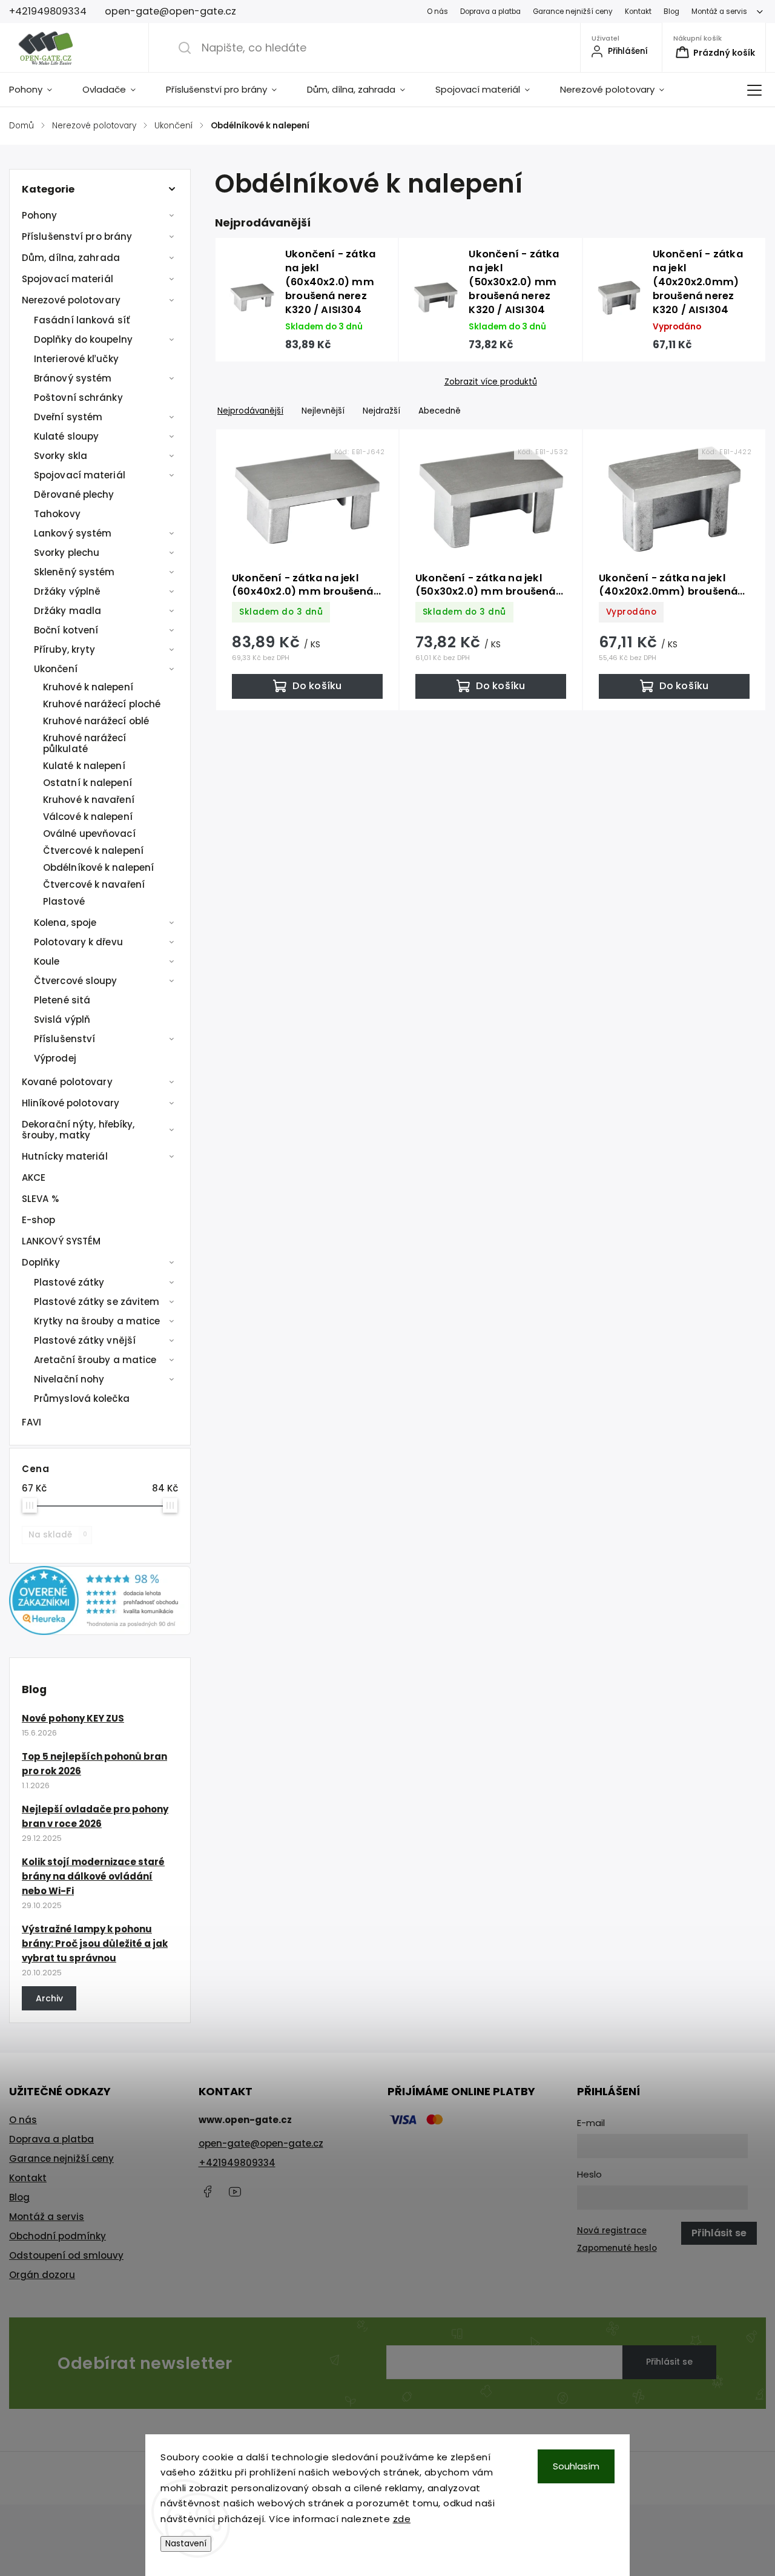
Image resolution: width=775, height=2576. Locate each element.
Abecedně (440, 411)
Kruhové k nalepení (88, 687)
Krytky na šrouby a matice (97, 1321)
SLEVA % (40, 1199)
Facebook (208, 2191)
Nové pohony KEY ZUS (73, 1718)
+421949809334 (237, 2163)
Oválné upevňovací (89, 834)
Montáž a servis (719, 12)
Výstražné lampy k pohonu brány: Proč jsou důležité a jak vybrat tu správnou (95, 1944)
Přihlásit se (669, 2362)
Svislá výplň (62, 1019)
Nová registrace (612, 2231)
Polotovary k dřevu (78, 942)
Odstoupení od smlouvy (66, 2255)
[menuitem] (38, 90)
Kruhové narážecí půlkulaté (85, 743)
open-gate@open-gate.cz (261, 2143)
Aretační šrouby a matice (95, 1360)
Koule (47, 961)
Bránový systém (73, 378)
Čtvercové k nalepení (93, 850)
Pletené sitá (62, 1000)
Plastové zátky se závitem (97, 1302)
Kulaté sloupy (66, 436)
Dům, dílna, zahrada (71, 258)
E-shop (39, 1220)
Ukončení (56, 669)
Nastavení (186, 2544)
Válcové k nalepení (88, 817)
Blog (671, 12)
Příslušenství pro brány (77, 236)
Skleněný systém (74, 572)
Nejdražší (381, 411)
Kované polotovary (67, 1082)
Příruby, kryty (64, 649)
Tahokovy (57, 514)
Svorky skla (61, 456)
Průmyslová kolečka (82, 1399)
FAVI (31, 1422)
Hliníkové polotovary (71, 1103)
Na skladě (58, 1535)
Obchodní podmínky (58, 2236)
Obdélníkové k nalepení (98, 867)
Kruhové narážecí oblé (96, 721)
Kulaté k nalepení (84, 766)
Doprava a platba (490, 12)
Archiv (49, 1998)
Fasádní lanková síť (82, 320)
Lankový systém (73, 533)
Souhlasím (576, 2466)
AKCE (34, 1177)
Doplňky (41, 1262)
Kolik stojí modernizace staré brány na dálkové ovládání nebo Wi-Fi (93, 1876)
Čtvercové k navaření (94, 884)
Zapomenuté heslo (617, 2248)
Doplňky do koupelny (83, 339)
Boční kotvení (66, 630)
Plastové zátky (69, 1282)
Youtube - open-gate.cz (235, 2191)
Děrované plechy (74, 494)
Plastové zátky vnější (85, 1340)
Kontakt (638, 12)
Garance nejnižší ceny (573, 12)
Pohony (40, 215)
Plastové (64, 901)
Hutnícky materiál (65, 1156)
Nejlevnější (323, 411)
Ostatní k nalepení (87, 783)
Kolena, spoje (65, 923)
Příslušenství (64, 1039)
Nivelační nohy (69, 1379)
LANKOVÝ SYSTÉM (61, 1241)
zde (402, 2519)
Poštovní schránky (78, 398)
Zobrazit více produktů (491, 382)
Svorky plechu (67, 553)
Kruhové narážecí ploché (102, 704)
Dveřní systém (68, 417)
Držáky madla (68, 611)
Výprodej (55, 1058)
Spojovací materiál (68, 279)
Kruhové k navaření (89, 800)
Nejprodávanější (250, 411)
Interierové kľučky (76, 359)
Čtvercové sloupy (76, 981)
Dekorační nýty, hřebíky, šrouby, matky (78, 1130)
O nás (437, 12)
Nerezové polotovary (71, 300)
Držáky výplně (67, 591)
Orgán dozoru (42, 2275)
